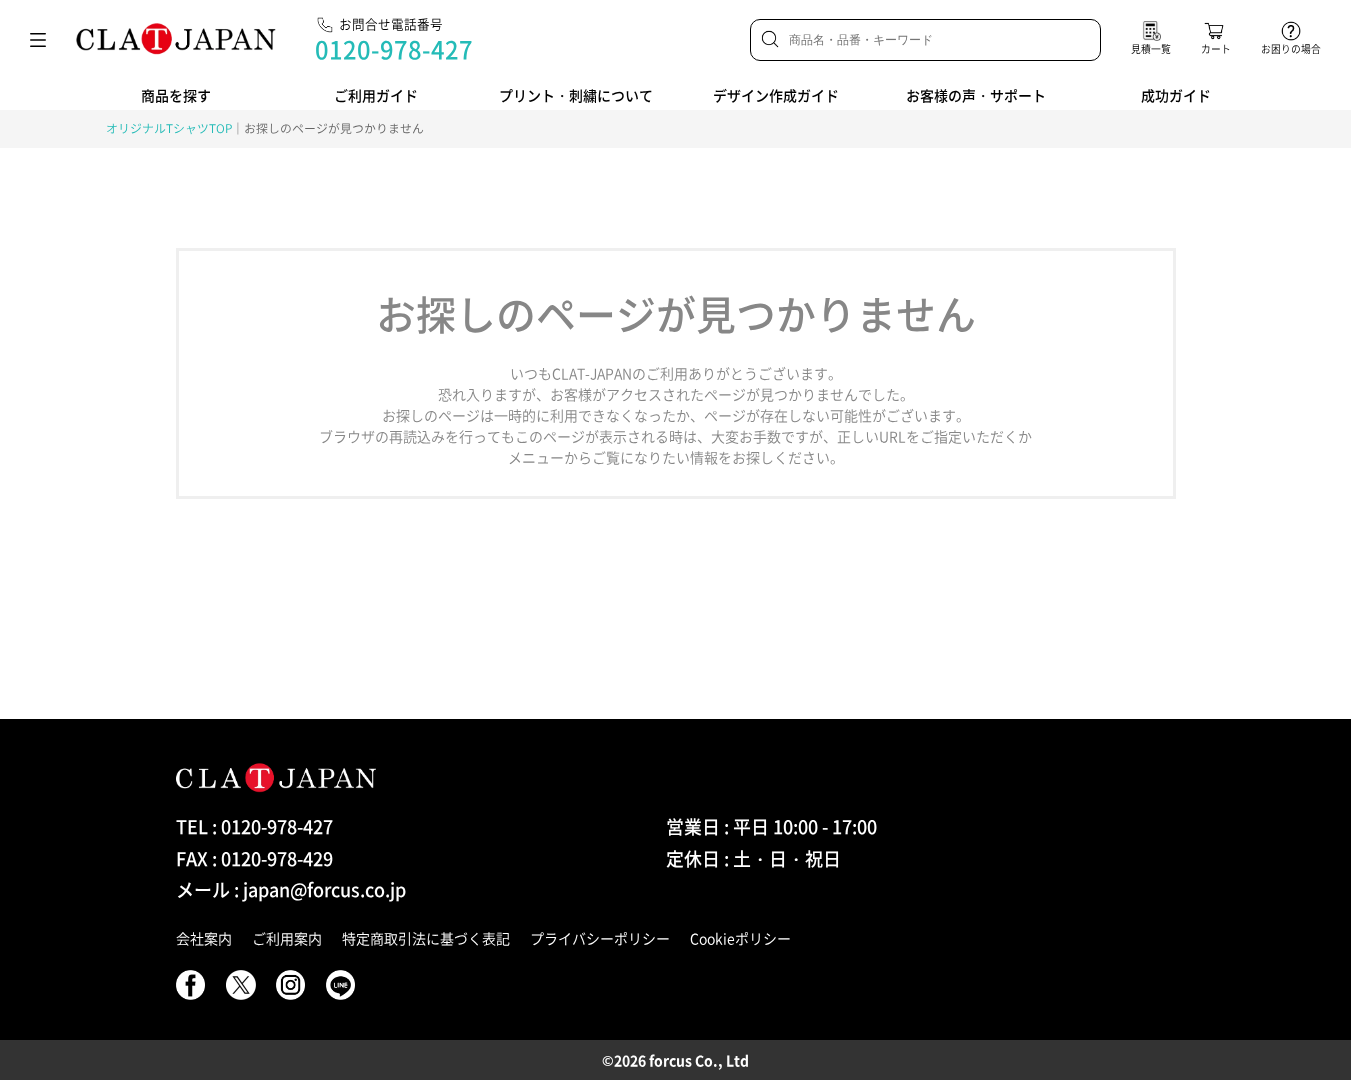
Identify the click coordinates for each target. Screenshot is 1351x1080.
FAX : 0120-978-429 (254, 858)
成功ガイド (1176, 95)
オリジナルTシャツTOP (169, 128)
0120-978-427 (394, 49)
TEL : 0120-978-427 (254, 826)
